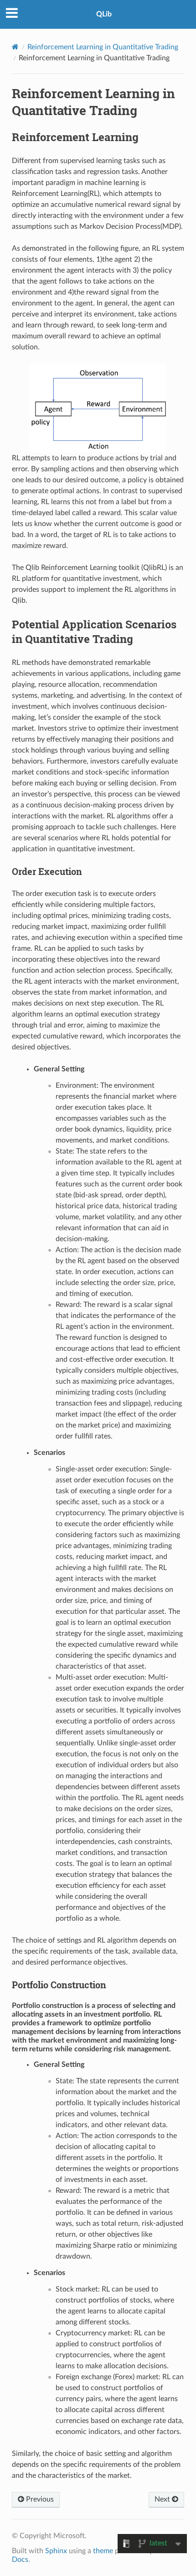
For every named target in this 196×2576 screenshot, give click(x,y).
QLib (104, 14)
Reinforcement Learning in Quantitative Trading (103, 47)
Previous (39, 2499)
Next (163, 2499)
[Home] (15, 47)
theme (103, 2551)
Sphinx (56, 2551)
